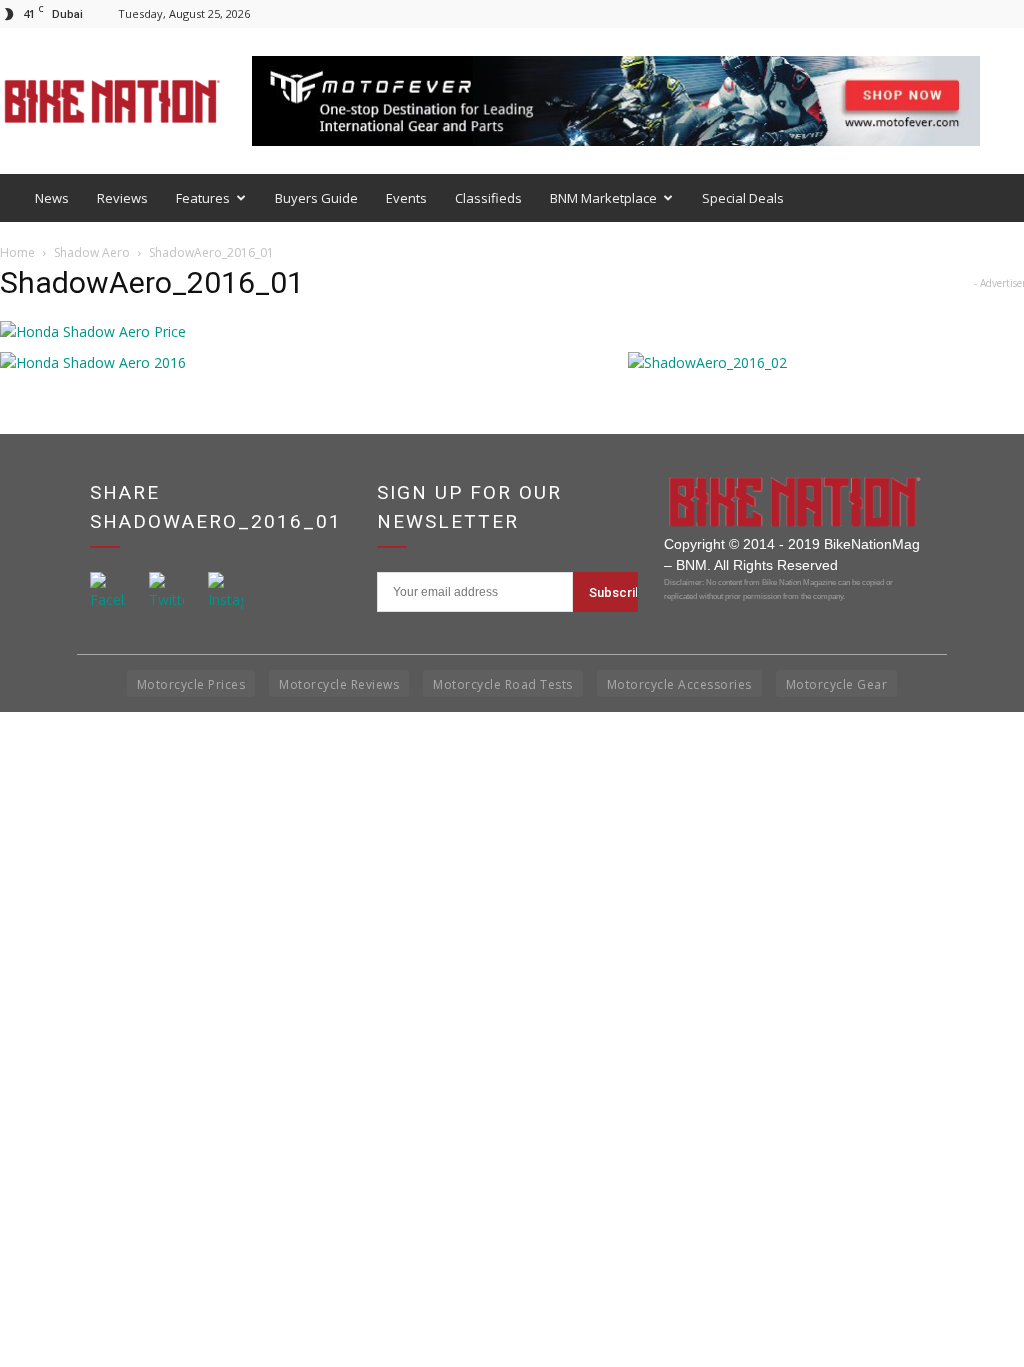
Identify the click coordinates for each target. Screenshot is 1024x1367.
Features (203, 198)
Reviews (122, 198)
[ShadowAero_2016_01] (93, 331)
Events (406, 198)
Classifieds (488, 198)
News (52, 198)
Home (17, 252)
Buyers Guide (316, 198)
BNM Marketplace (603, 198)
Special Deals (743, 198)
